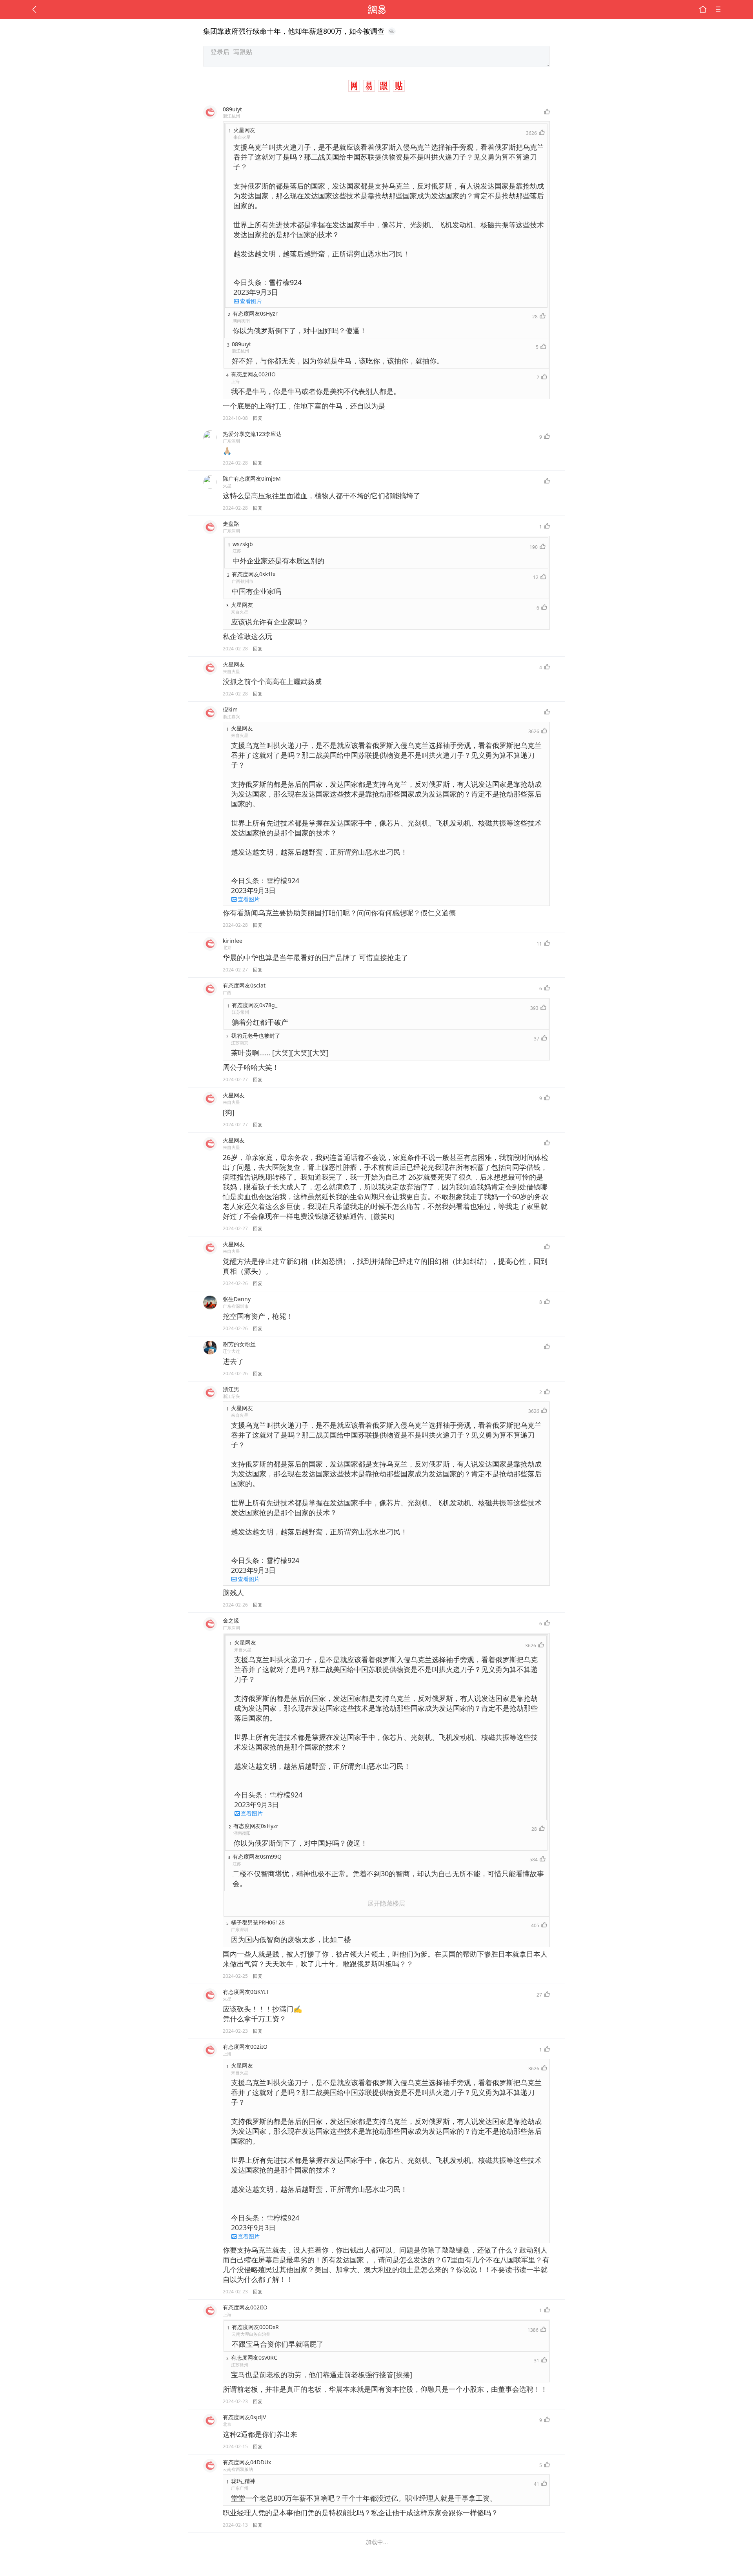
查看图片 (251, 301)
